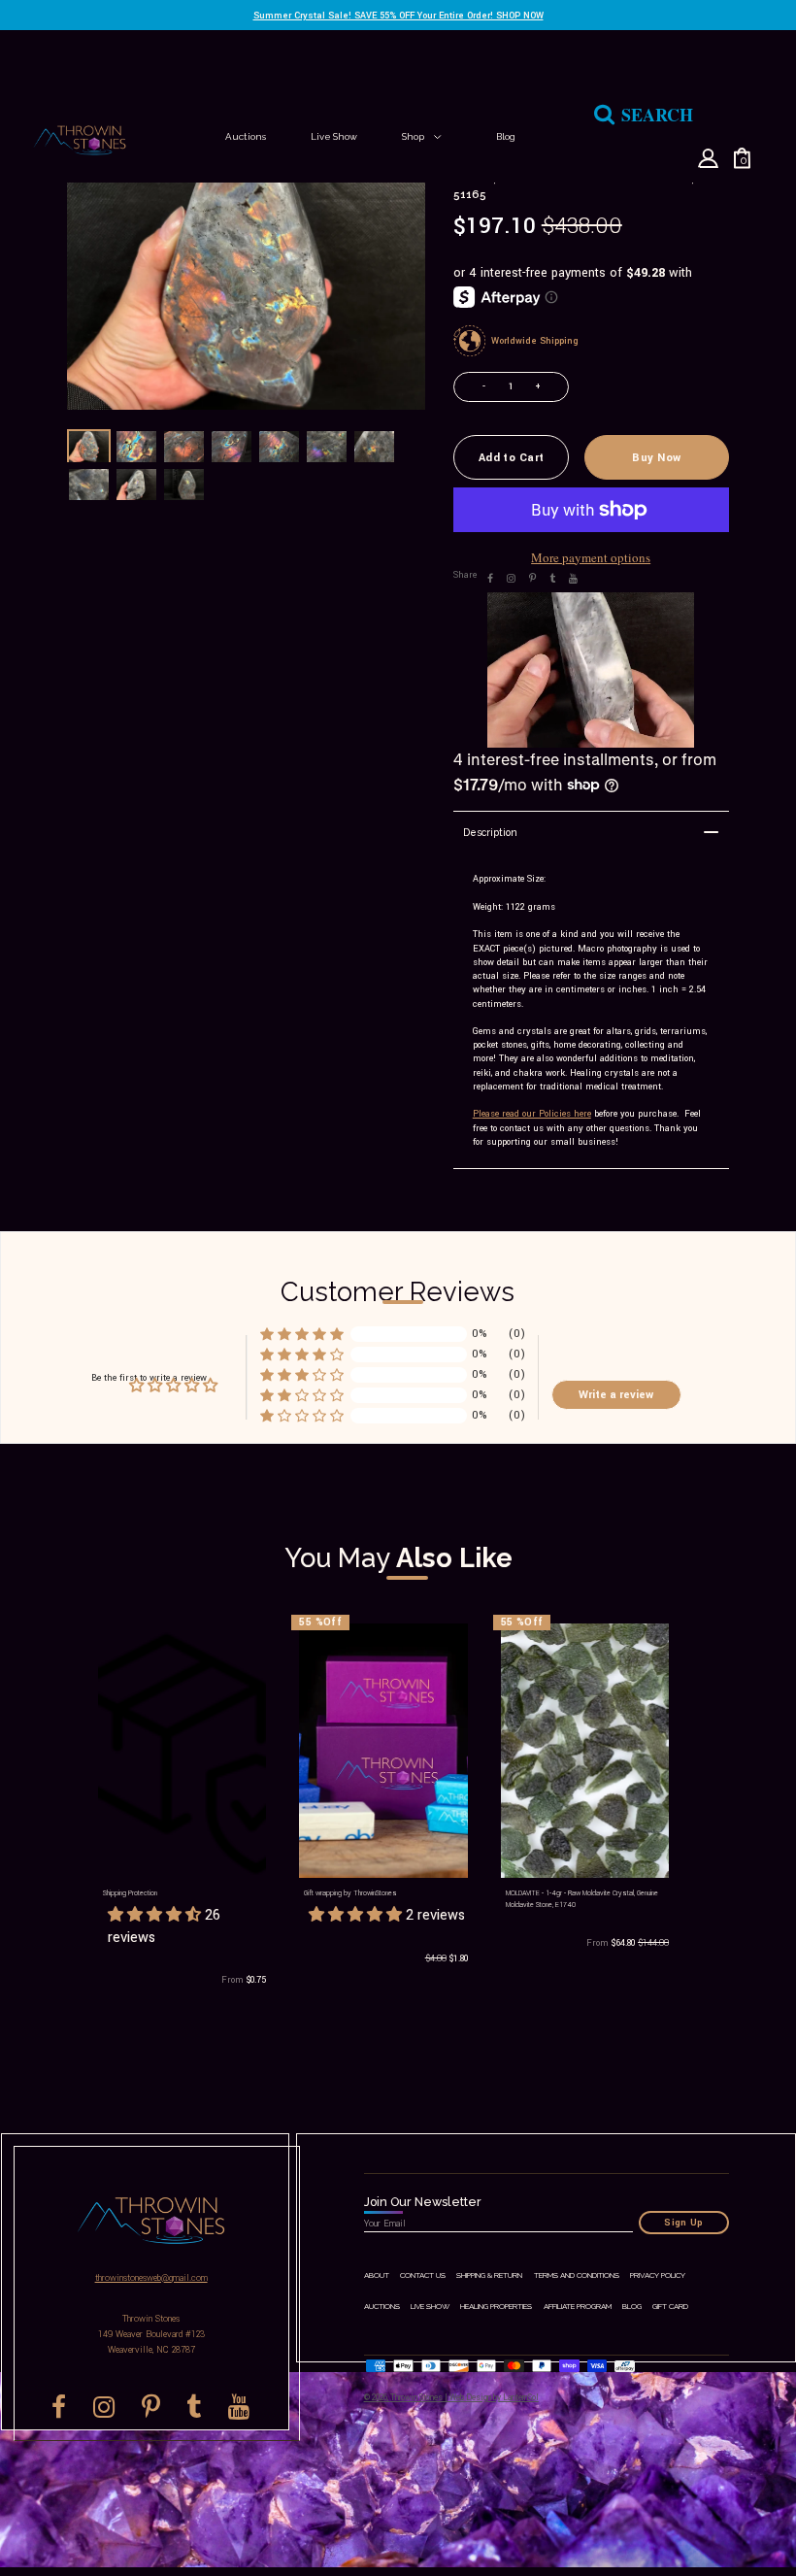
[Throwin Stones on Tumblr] (552, 578)
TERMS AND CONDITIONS (577, 2275)
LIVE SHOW (430, 2307)
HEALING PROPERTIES (496, 2307)
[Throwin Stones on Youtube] (573, 578)
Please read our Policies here (532, 1114)
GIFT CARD (670, 2307)
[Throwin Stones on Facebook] (490, 578)
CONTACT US (423, 2275)
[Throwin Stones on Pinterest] (532, 578)
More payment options (591, 557)
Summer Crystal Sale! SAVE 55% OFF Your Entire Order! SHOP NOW (398, 16)
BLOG (632, 2307)
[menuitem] (246, 136)
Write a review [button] (616, 1394)
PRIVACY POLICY (658, 2275)
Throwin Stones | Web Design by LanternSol (464, 2397)
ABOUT (377, 2275)
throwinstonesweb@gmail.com (151, 2278)
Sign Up (684, 2223)
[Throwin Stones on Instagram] (511, 578)
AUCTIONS (382, 2307)
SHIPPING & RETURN (489, 2275)
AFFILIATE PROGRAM (578, 2307)
